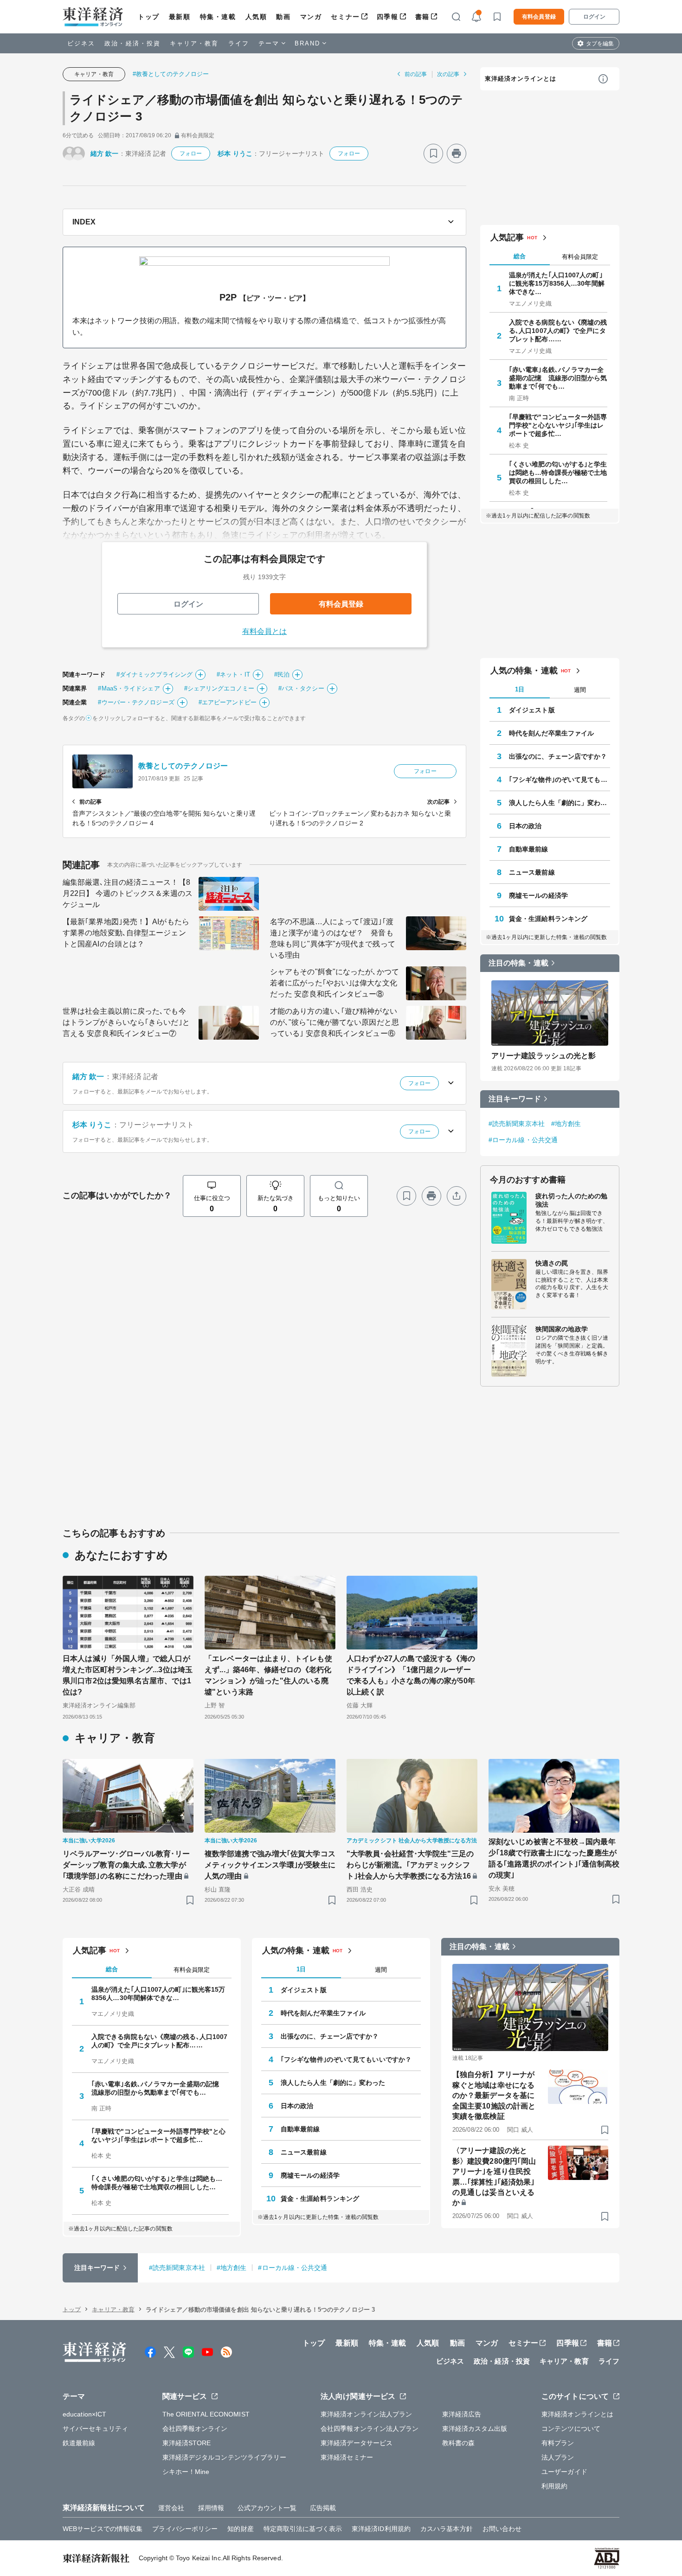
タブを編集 (600, 44)
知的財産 (240, 2529)
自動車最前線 (529, 849)
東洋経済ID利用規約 (381, 2529)
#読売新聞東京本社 (517, 1124)
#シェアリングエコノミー (219, 688)
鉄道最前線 (79, 2443)
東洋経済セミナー (347, 2457)
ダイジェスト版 (532, 710)
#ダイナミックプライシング (154, 674)
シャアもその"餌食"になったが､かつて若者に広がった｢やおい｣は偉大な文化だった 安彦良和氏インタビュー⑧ (335, 983)
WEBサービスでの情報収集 (103, 2529)
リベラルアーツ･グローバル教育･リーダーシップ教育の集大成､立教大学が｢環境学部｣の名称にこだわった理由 (126, 1865)
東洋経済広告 (462, 2414)
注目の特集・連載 (518, 963)
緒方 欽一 (105, 153)
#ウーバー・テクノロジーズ (136, 702)
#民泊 (282, 674)
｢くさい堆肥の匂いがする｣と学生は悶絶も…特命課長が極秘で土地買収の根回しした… (558, 473)
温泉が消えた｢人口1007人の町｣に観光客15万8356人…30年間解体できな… (557, 283)
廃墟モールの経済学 (538, 895)
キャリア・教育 (194, 43)
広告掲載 (323, 2508)
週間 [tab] (580, 690)
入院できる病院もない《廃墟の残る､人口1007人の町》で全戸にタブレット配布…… (558, 331)
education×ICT (84, 2414)
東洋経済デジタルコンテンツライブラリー (225, 2457)
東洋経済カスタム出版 (475, 2429)
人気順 (256, 17)
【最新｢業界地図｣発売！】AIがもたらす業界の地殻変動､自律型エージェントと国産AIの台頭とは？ (126, 933)
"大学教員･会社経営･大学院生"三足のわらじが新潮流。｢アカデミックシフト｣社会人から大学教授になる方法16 (410, 1865)
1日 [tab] (520, 689)
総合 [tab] (520, 256)
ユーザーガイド (564, 2472)
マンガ (311, 17)
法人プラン (558, 2457)
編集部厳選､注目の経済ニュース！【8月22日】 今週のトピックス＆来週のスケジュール (128, 893)
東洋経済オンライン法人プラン (366, 2414)
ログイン (594, 17)
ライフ (239, 43)
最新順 (180, 17)
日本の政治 (525, 826)
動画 (283, 17)
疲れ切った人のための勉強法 (571, 1200)
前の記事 (416, 74)
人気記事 (507, 237)
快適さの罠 (552, 1263)
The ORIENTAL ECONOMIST (206, 2414)
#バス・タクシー (301, 688)
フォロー (191, 153)
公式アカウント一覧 (267, 2508)
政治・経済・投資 (132, 43)
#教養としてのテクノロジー (171, 74)
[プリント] (457, 153)
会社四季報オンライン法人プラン (370, 2429)
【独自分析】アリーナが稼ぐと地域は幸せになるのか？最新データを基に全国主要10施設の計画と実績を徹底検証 (494, 2095)
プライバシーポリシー (185, 2529)
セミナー (345, 17)
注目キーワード (515, 1099)
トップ (149, 17)
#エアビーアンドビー (228, 702)
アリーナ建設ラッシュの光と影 (544, 1056)
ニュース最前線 (532, 872)
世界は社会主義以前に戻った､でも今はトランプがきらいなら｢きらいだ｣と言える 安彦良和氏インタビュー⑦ (126, 1022)
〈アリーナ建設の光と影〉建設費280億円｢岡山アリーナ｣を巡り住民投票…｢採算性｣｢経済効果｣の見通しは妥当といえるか (494, 2176)
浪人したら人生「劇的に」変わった (560, 803)
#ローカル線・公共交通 (523, 1140)
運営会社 (171, 2508)
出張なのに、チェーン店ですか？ (558, 756)
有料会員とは (265, 631)
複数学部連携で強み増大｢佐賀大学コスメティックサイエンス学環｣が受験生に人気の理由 (270, 1865)
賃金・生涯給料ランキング (548, 919)
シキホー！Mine (186, 2472)
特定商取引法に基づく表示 (303, 2529)
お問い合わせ (502, 2529)
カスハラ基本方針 (447, 2529)
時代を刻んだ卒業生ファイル (551, 733)
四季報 (388, 17)
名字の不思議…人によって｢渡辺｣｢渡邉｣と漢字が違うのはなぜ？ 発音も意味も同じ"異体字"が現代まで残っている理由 (333, 938)
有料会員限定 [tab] (580, 257)
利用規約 (554, 2486)
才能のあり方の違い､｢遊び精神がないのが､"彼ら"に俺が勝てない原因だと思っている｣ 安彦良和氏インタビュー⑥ (335, 1022)
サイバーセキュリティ (95, 2429)
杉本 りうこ (235, 153)
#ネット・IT (233, 674)
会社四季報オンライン (195, 2429)
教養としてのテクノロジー (183, 766)
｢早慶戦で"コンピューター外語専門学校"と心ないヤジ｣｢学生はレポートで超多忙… (558, 425)
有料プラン (558, 2443)
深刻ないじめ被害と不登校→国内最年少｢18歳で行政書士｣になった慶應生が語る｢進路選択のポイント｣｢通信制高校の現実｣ (554, 1858)
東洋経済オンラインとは (521, 79)
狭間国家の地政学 (562, 1329)
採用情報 (211, 2508)
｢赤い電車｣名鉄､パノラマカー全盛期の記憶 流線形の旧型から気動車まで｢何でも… (558, 378)
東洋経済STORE (187, 2443)
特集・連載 (218, 17)
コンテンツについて (571, 2429)
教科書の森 (459, 2443)
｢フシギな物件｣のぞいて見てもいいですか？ (560, 780)
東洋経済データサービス (357, 2443)
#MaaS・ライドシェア (129, 688)
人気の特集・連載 (524, 671)
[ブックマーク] (433, 153)
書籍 (422, 17)
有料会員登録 (539, 17)
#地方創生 (566, 1124)
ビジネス (81, 43)
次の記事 (448, 74)
